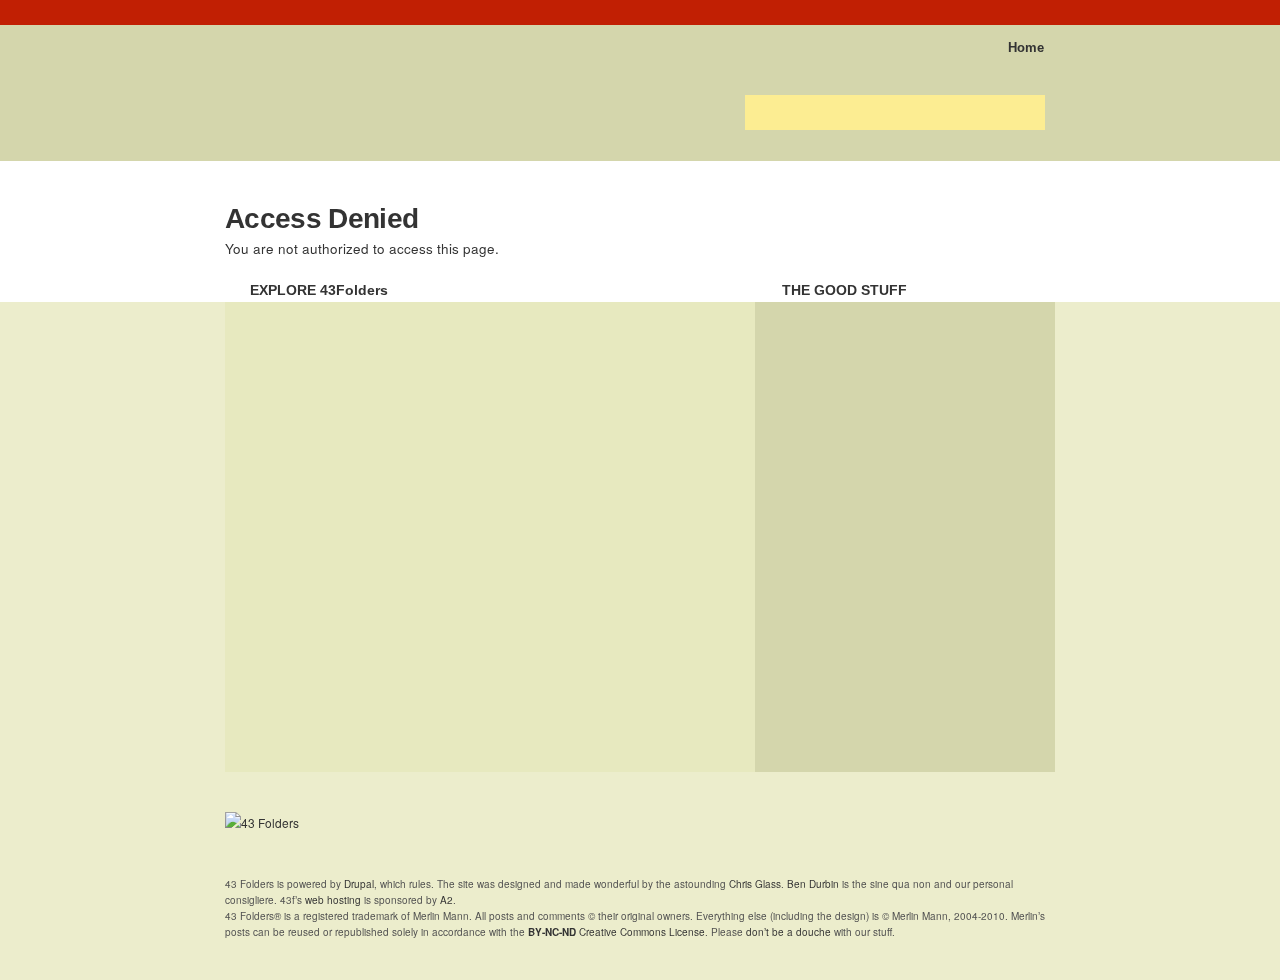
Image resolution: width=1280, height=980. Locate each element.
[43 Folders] (284, 41)
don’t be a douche (788, 932)
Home (1026, 47)
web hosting (333, 900)
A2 (446, 900)
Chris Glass (755, 884)
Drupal (359, 884)
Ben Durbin (813, 884)
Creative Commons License (616, 932)
